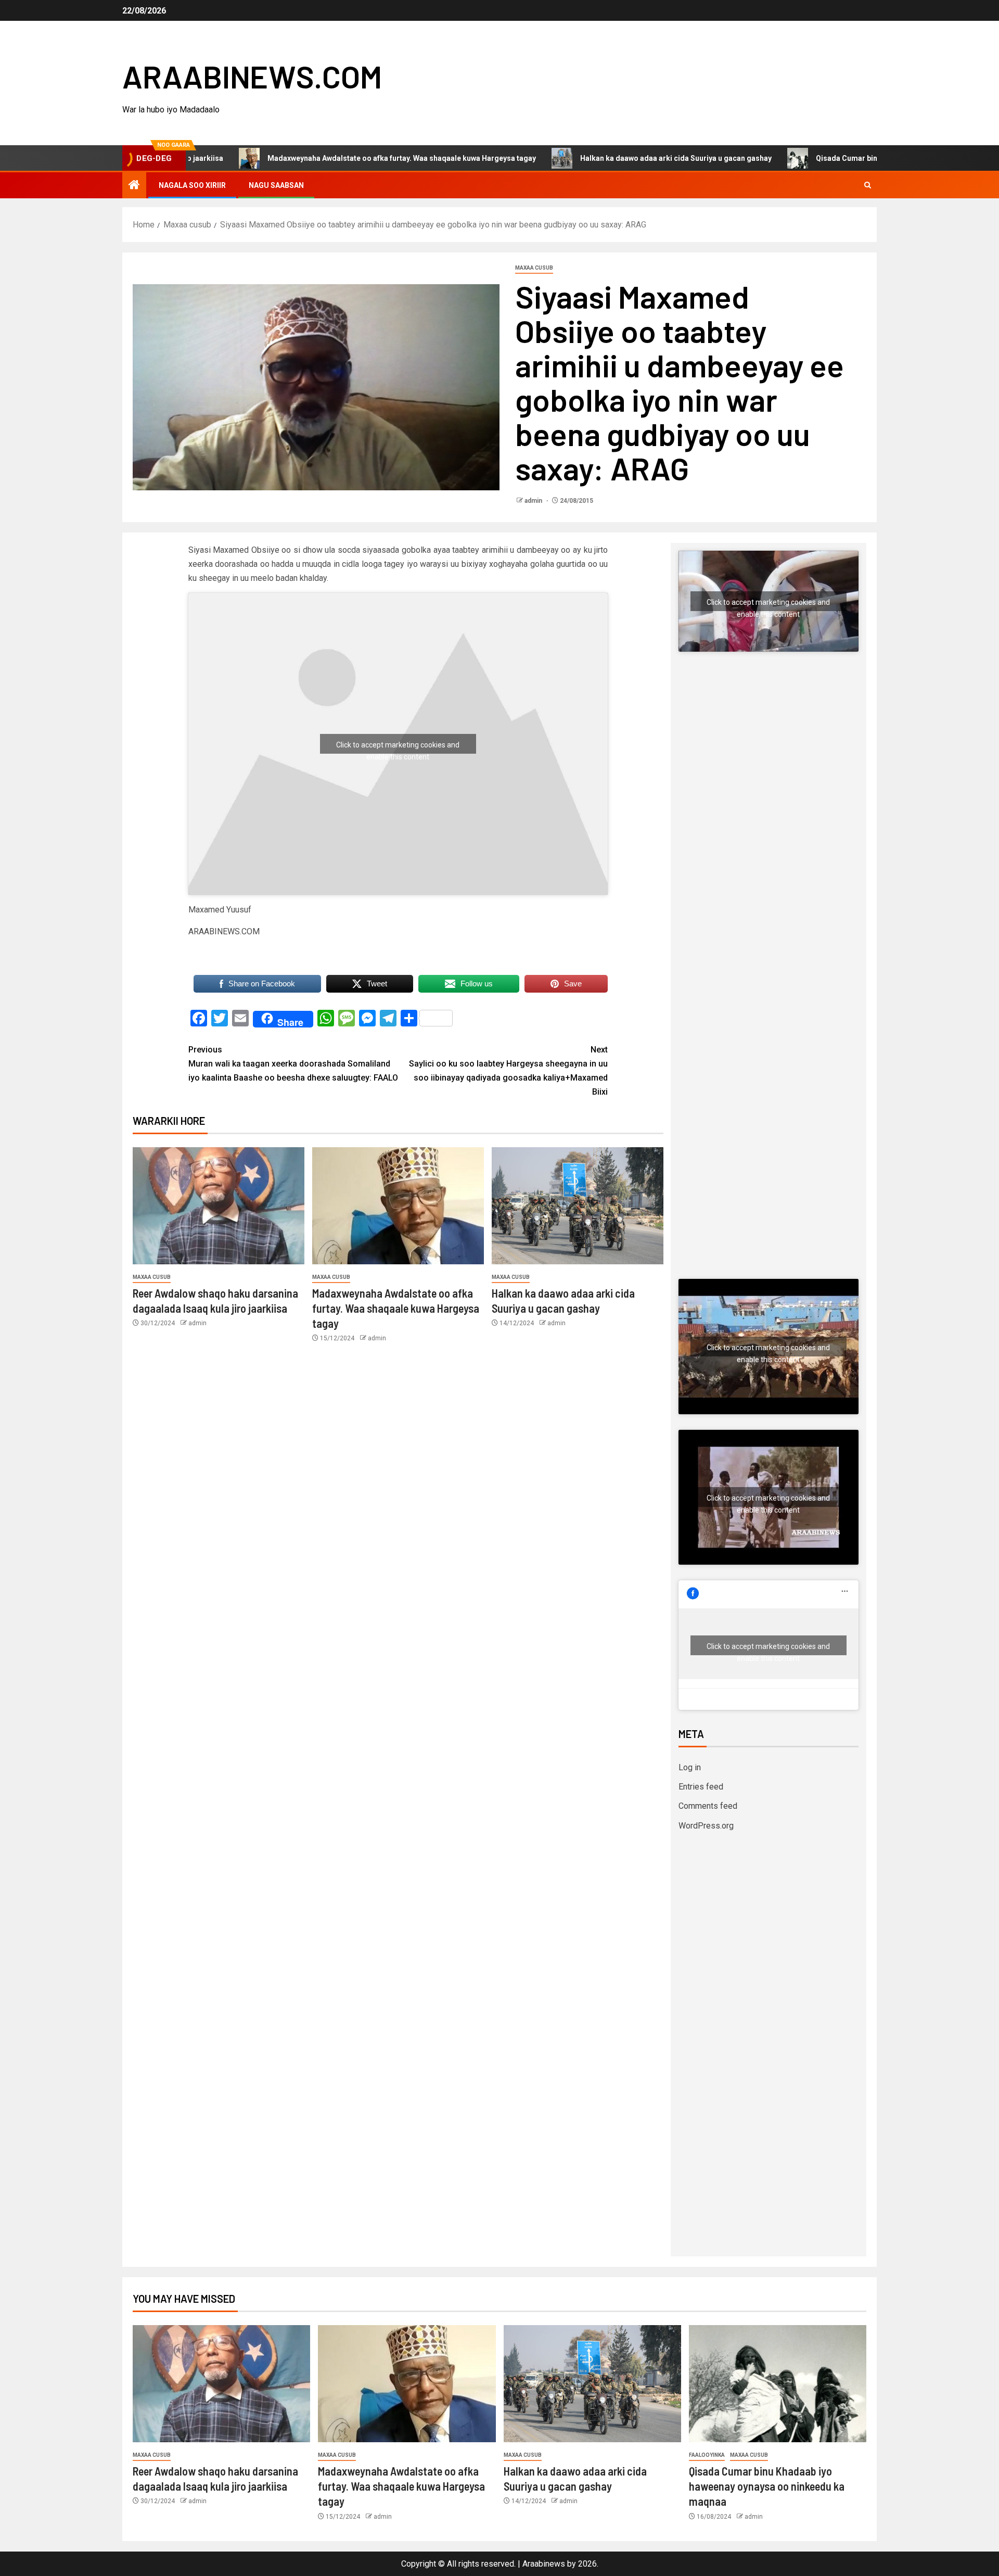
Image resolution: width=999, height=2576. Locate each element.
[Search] (868, 185)
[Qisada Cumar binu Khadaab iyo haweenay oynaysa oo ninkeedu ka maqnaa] (778, 2384)
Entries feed (701, 1787)
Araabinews (544, 2564)
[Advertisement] (769, 769)
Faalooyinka (707, 2455)
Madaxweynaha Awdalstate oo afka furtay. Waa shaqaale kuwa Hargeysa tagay (319, 158)
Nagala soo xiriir (192, 185)
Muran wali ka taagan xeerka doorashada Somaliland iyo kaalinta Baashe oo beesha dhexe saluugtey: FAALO (293, 1064)
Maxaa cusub (534, 268)
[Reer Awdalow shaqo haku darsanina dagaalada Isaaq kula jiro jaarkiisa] (219, 1206)
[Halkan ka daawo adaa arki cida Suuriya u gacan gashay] (578, 1206)
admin (534, 501)
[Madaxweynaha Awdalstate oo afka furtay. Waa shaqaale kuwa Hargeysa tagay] (398, 1206)
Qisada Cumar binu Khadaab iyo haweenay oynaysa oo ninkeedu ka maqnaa (767, 2486)
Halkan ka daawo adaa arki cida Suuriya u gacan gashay (593, 158)
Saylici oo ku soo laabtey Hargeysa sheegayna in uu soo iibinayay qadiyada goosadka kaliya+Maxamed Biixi (508, 1071)
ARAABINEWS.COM (252, 76)
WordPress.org (706, 1826)
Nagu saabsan (276, 185)
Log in (690, 1767)
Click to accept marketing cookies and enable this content (398, 747)
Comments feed (708, 1806)
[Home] (134, 186)
